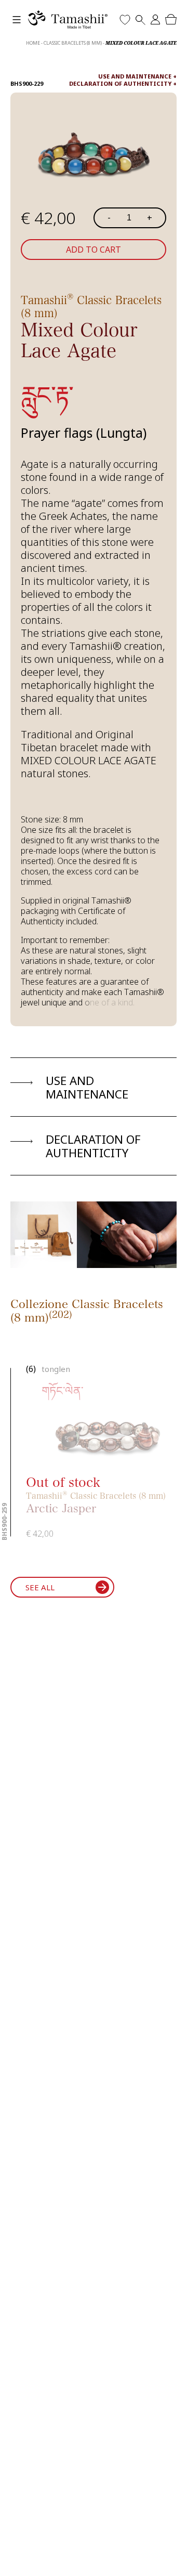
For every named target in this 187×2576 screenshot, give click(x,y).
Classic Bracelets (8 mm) (73, 43)
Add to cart (94, 250)
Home (33, 43)
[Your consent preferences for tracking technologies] (169, 2558)
